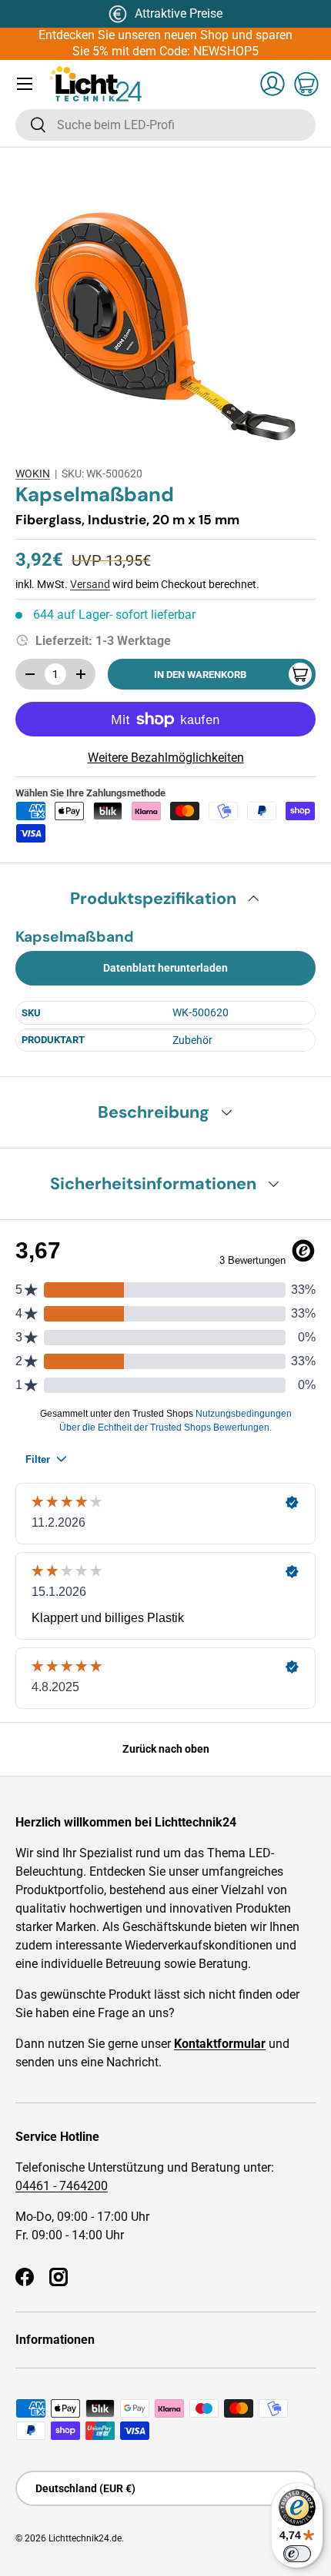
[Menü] (25, 84)
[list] (165, 307)
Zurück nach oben (166, 1749)
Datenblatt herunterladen (165, 968)
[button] (306, 84)
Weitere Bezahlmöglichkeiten (166, 758)
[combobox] (165, 125)
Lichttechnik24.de (85, 2538)
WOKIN (33, 474)
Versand (90, 584)
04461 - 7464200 (62, 2186)
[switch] (297, 2554)
